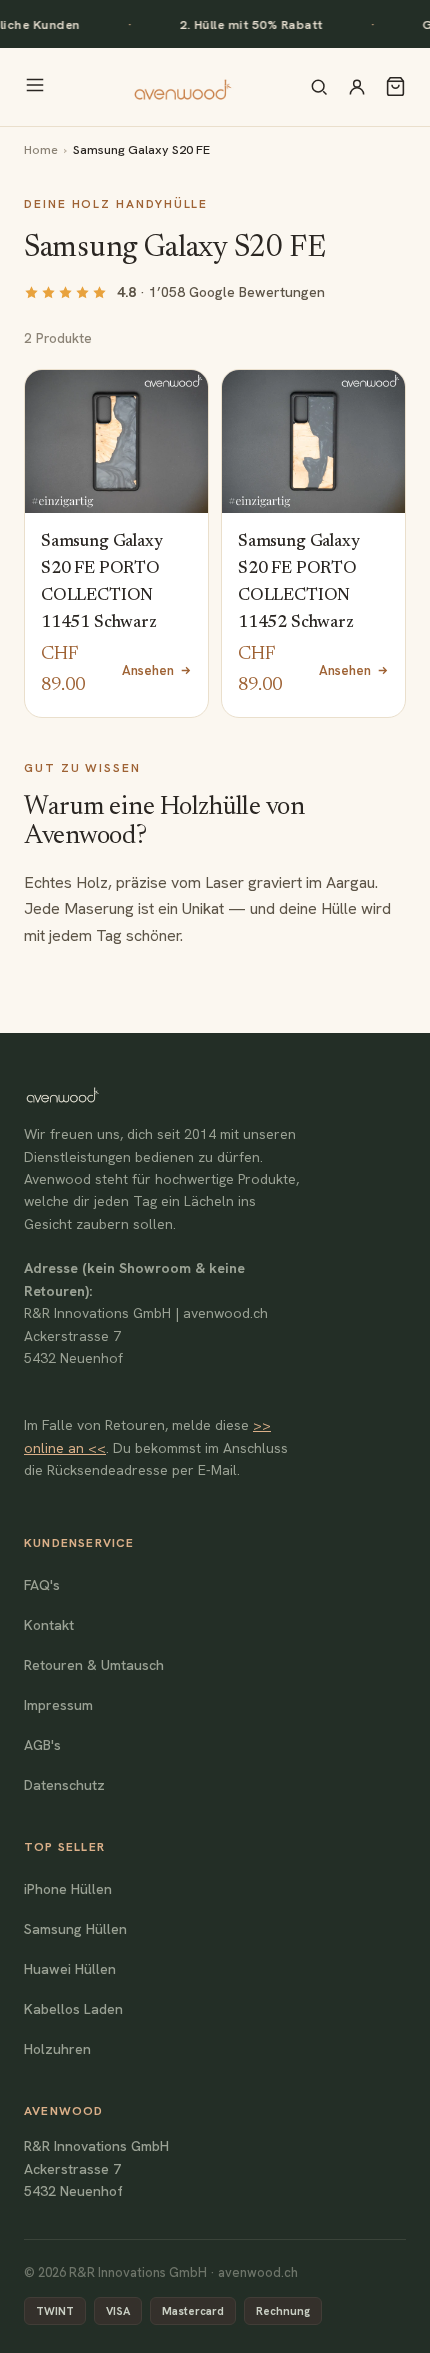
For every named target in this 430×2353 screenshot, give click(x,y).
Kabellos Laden (73, 2009)
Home (41, 149)
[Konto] (357, 87)
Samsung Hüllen (75, 1929)
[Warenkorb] (395, 86)
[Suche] (319, 87)
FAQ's (42, 1585)
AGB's (42, 1745)
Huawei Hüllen (70, 1969)
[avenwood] (182, 87)
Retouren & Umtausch (94, 1665)
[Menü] (35, 86)
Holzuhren (57, 2049)
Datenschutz (64, 1785)
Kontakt (49, 1625)
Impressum (58, 1705)
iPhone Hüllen (68, 1889)
